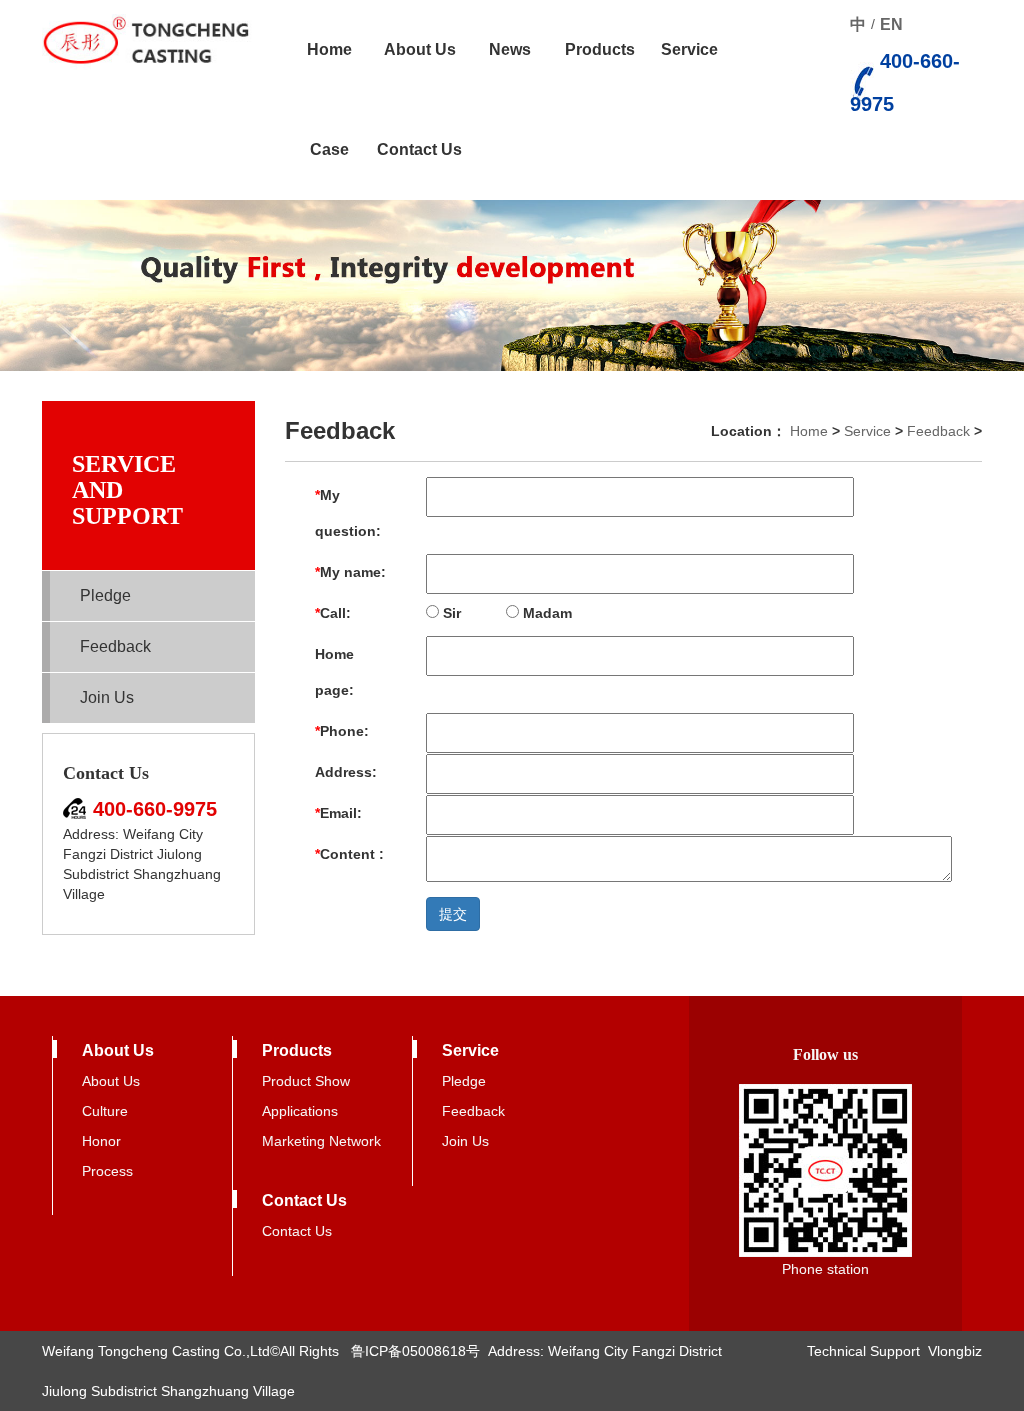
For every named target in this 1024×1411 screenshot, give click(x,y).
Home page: (334, 672)
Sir (450, 613)
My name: (350, 572)
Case (329, 149)
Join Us (107, 697)
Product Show (306, 1081)
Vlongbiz (955, 1351)
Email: (338, 813)
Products (600, 49)
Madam (545, 613)
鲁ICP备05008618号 (415, 1351)
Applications (300, 1111)
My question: (348, 513)
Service (689, 49)
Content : (349, 854)
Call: (333, 613)
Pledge (105, 595)
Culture (105, 1111)
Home (329, 49)
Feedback (115, 646)
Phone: (342, 731)
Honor (101, 1141)
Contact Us (419, 149)
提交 (453, 914)
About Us (420, 49)
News (510, 49)
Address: (346, 772)
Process (107, 1171)
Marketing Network (321, 1141)
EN (891, 24)
